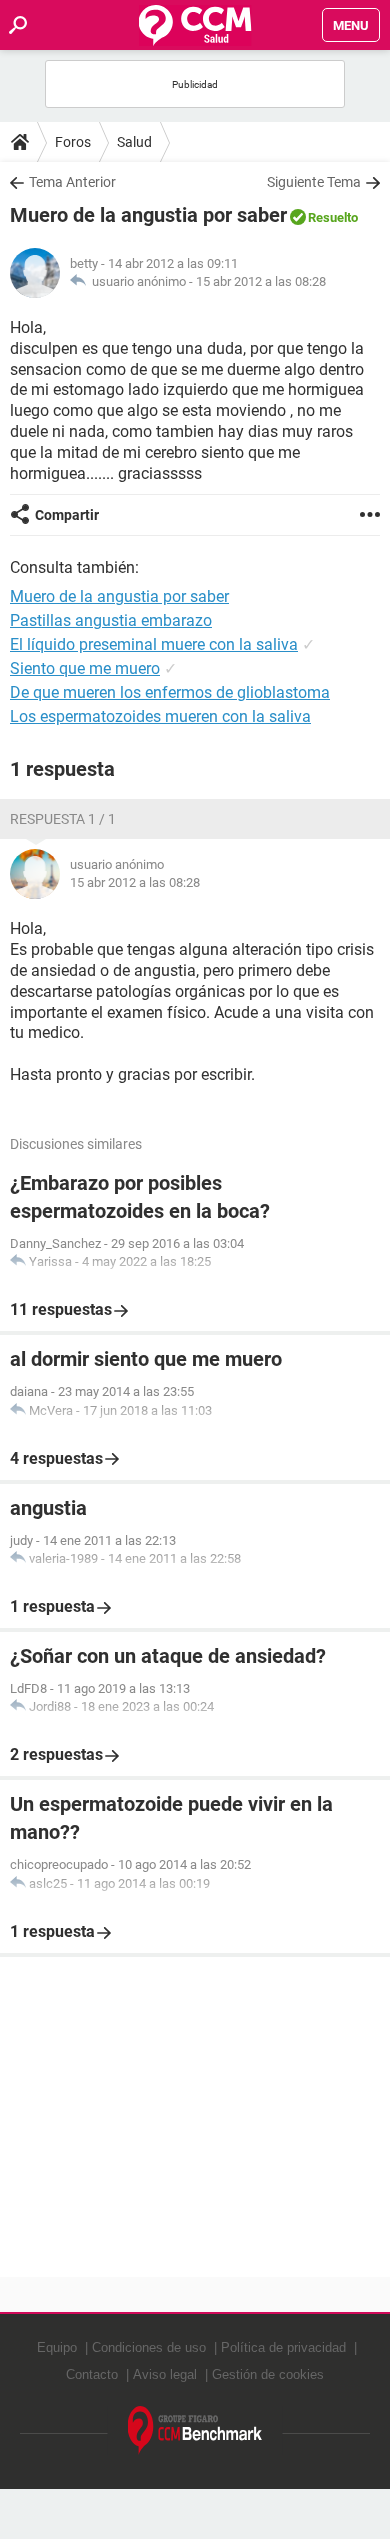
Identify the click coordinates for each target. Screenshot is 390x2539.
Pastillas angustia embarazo (111, 620)
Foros (73, 142)
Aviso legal (165, 2374)
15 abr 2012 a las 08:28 (261, 281)
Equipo (57, 2347)
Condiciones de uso (149, 2347)
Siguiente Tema (314, 182)
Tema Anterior (72, 182)
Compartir (67, 515)
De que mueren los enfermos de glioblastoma (170, 692)
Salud (134, 142)
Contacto (92, 2374)
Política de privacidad (283, 2347)
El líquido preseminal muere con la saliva (154, 644)
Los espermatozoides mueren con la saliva (160, 716)
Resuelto (333, 217)
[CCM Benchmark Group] (195, 2430)
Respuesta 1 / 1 (63, 819)
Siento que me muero (85, 668)
